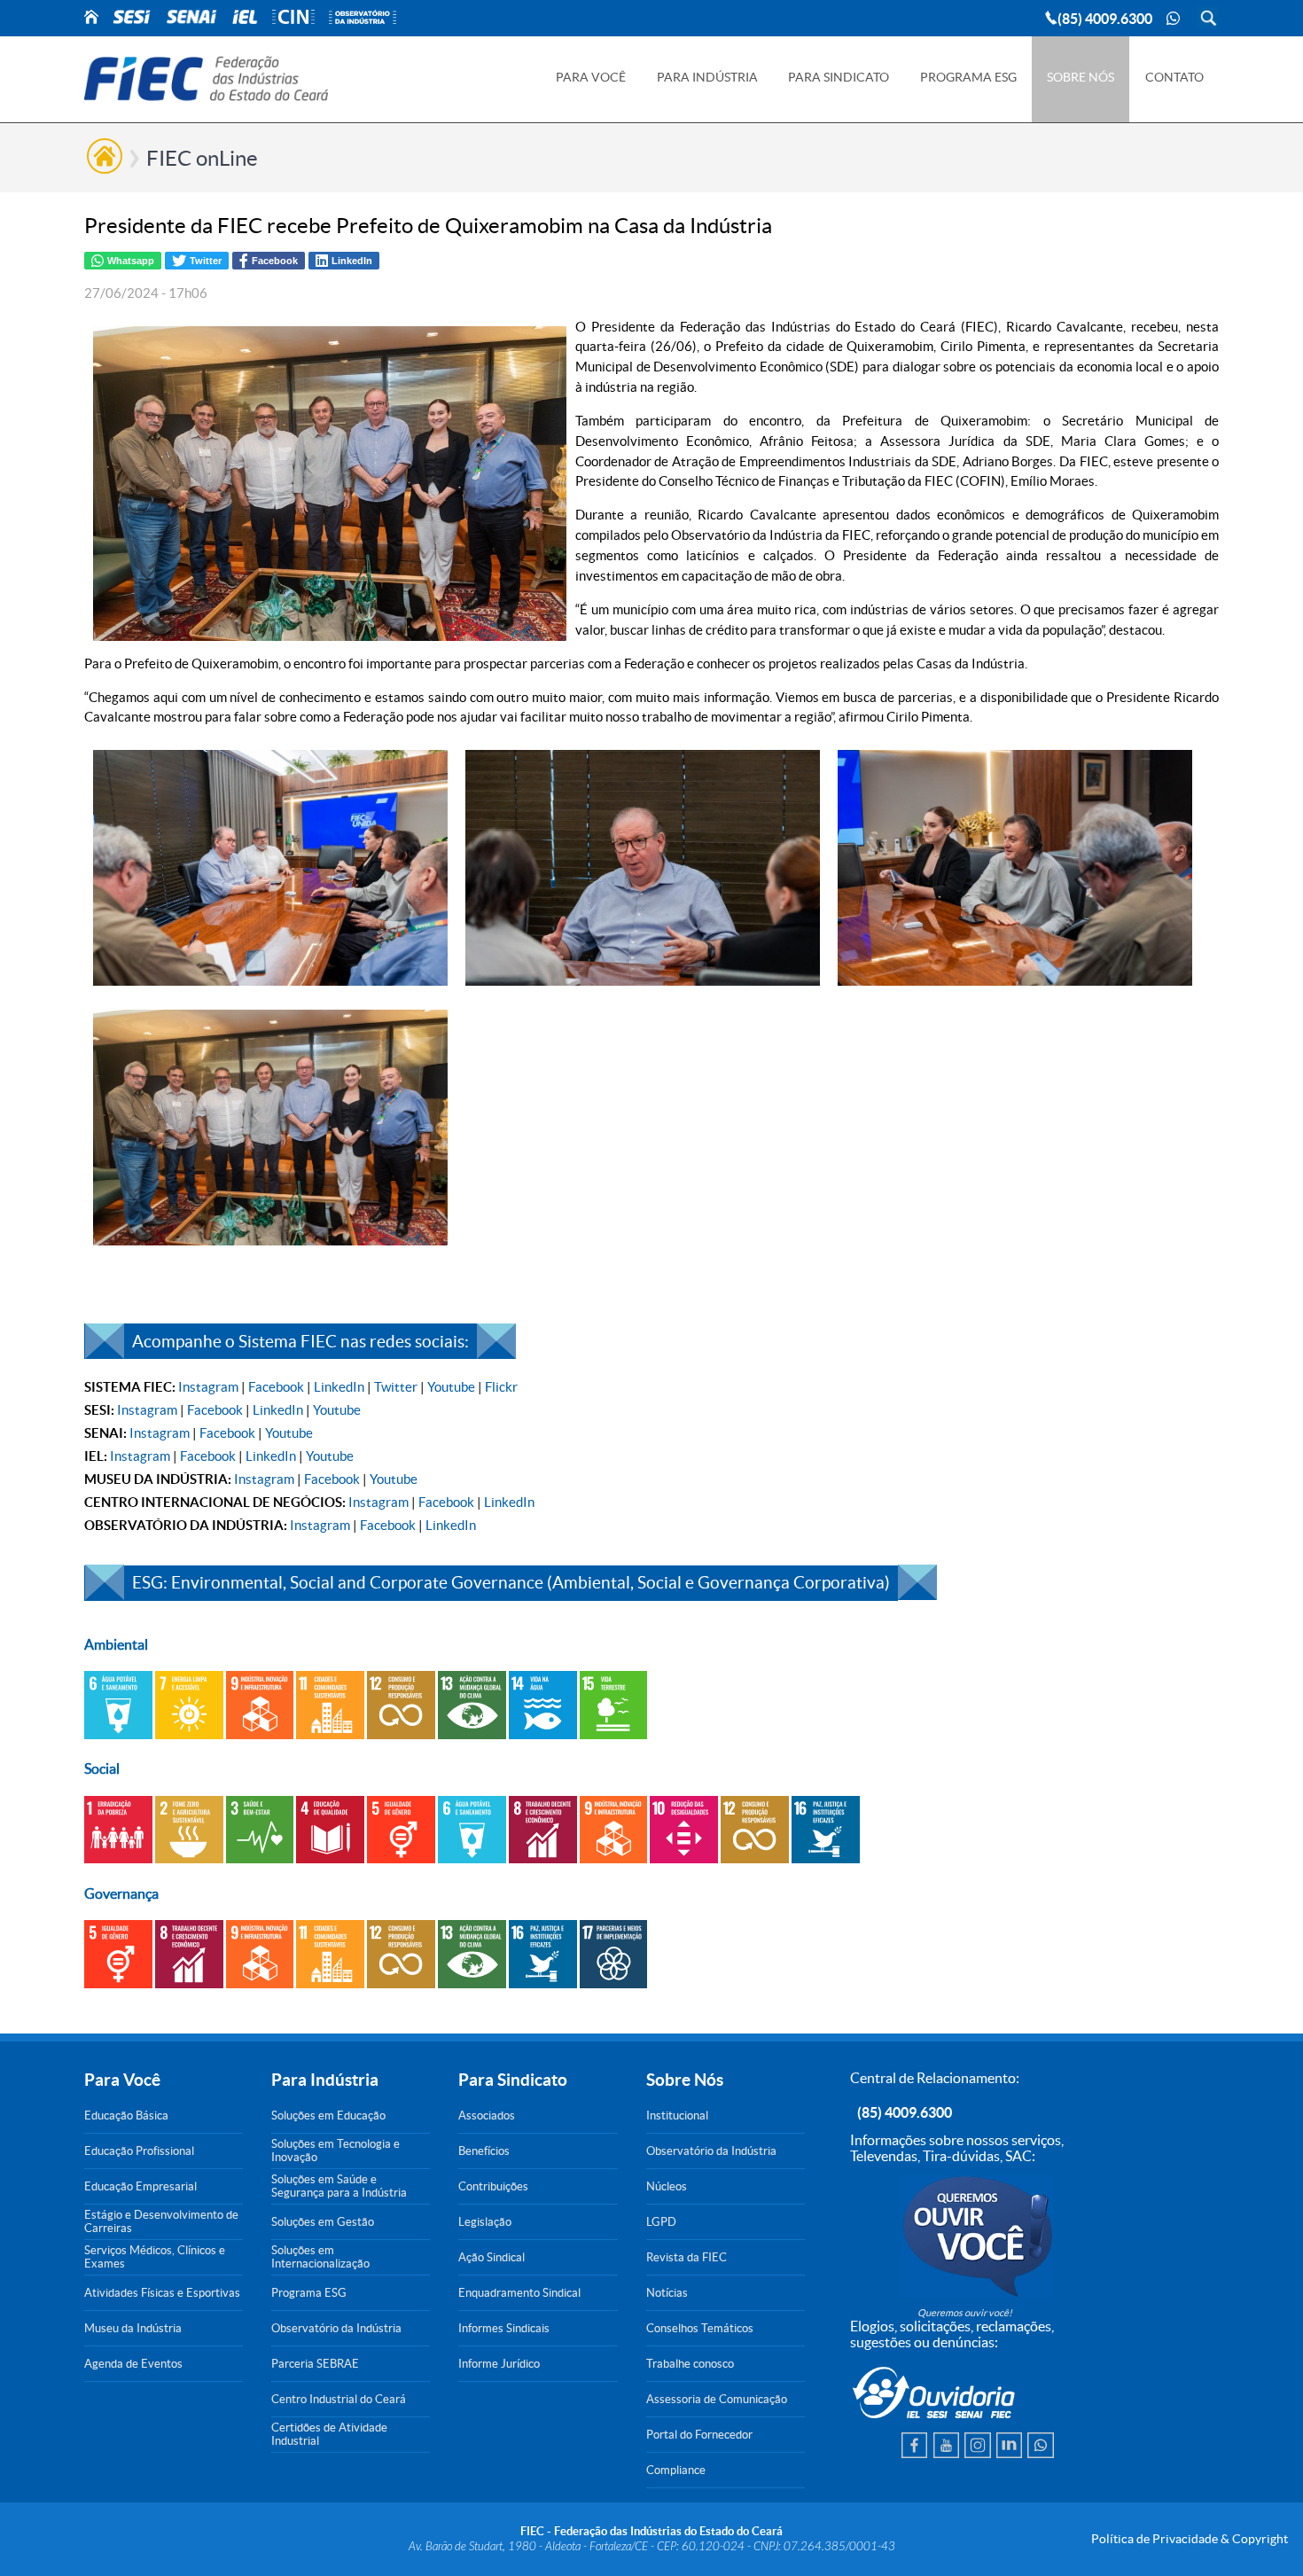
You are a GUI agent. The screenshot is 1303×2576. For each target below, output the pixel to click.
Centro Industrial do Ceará (339, 2399)
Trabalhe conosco (690, 2364)
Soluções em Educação (328, 2115)
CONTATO (1174, 77)
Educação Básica (126, 2115)
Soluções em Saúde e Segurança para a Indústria (339, 2186)
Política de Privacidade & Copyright (1190, 2539)
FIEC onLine (202, 158)
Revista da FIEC (687, 2257)
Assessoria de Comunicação (717, 2399)
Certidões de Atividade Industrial (329, 2434)
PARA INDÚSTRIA (707, 77)
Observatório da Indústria (336, 2328)
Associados (487, 2115)
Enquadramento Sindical (519, 2293)
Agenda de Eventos (133, 2364)
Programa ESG (309, 2293)
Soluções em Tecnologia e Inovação (336, 2151)
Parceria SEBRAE (315, 2364)
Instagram (208, 1387)
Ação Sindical (492, 2257)
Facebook (276, 1387)
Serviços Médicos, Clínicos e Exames (155, 2257)
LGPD (661, 2222)
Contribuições (493, 2186)
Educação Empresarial (140, 2186)
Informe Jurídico (499, 2364)
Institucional (677, 2115)
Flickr (501, 1387)
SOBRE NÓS (1081, 77)
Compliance (676, 2470)
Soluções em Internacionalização (320, 2257)
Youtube (451, 1387)
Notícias (667, 2293)
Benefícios (484, 2151)
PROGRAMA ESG (968, 77)
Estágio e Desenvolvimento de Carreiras (161, 2221)
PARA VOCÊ (591, 77)
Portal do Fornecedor (699, 2435)
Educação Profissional (139, 2151)
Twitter (396, 1387)
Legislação (485, 2222)
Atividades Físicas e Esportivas (162, 2293)
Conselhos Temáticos (700, 2328)
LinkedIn (339, 1387)
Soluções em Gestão (323, 2222)
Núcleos (667, 2186)
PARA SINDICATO (839, 77)
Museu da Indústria (133, 2328)
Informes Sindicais (504, 2328)
